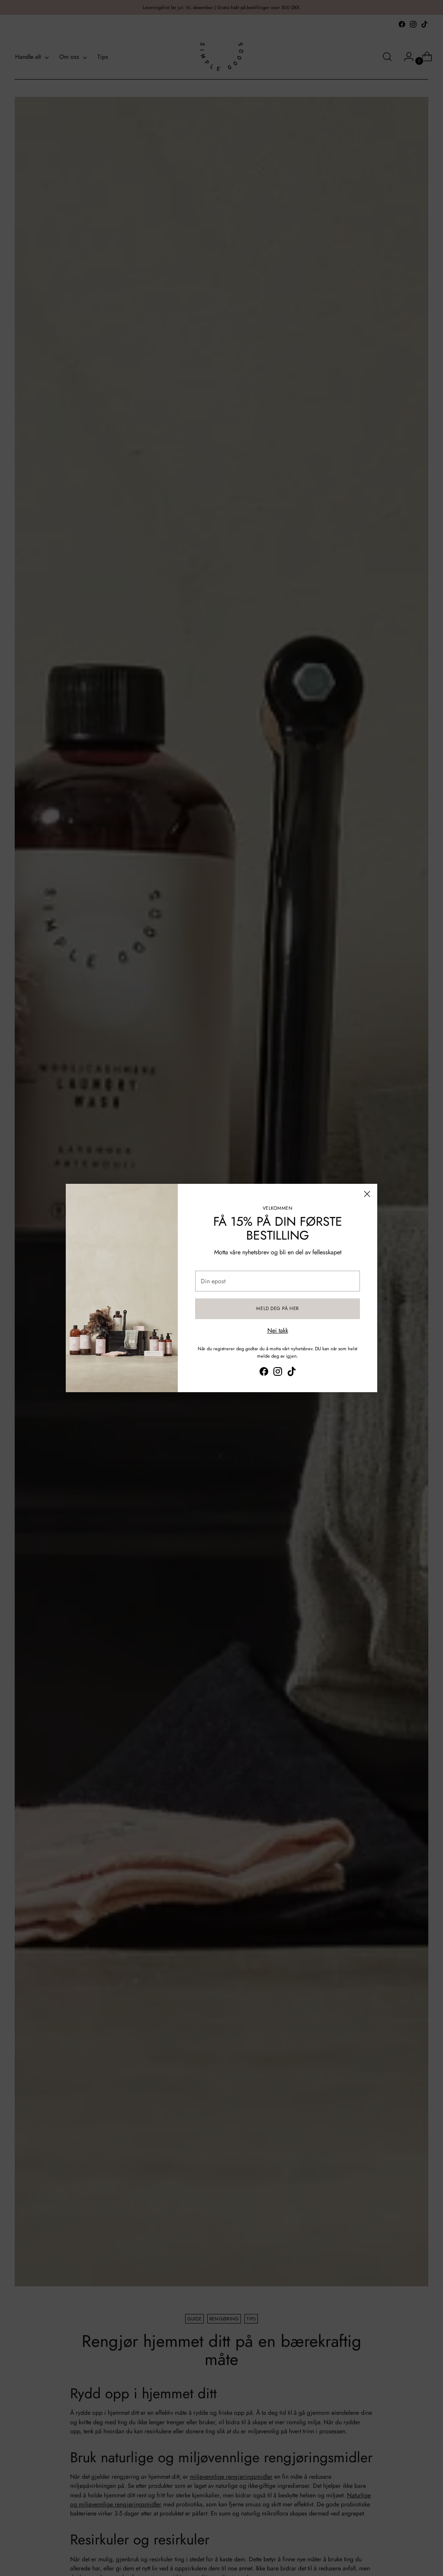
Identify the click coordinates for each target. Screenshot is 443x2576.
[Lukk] (367, 1194)
